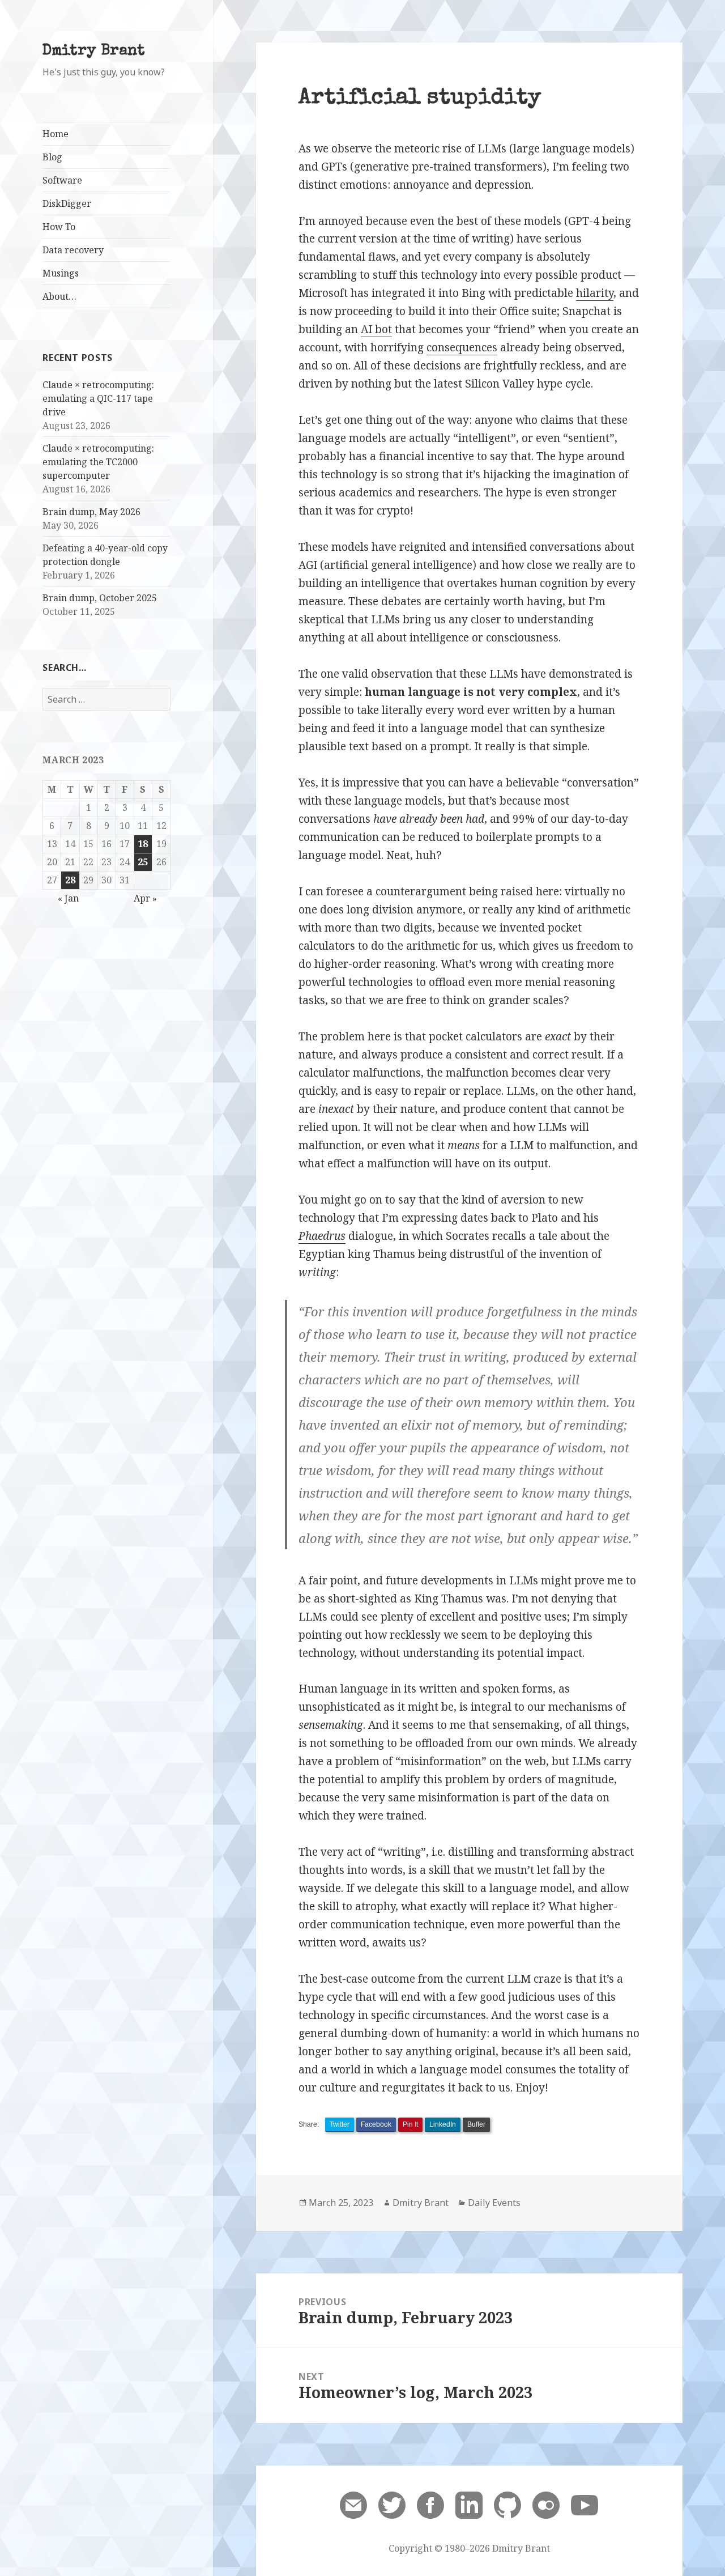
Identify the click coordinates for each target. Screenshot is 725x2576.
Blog (52, 157)
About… (59, 296)
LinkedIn (443, 2124)
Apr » (145, 898)
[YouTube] (585, 2504)
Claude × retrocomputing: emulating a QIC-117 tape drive (98, 398)
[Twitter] (392, 2504)
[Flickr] (546, 2504)
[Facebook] (430, 2504)
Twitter (340, 2124)
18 (143, 844)
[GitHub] (507, 2504)
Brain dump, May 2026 (91, 512)
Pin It (410, 2124)
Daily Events (494, 2203)
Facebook (376, 2124)
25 (143, 862)
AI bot (376, 329)
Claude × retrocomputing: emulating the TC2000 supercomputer (98, 462)
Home (56, 134)
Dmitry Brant (94, 51)
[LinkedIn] (469, 2504)
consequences (462, 347)
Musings (61, 273)
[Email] (353, 2504)
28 (70, 880)
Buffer (476, 2124)
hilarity (595, 293)
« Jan (68, 898)
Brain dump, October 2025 (100, 598)
